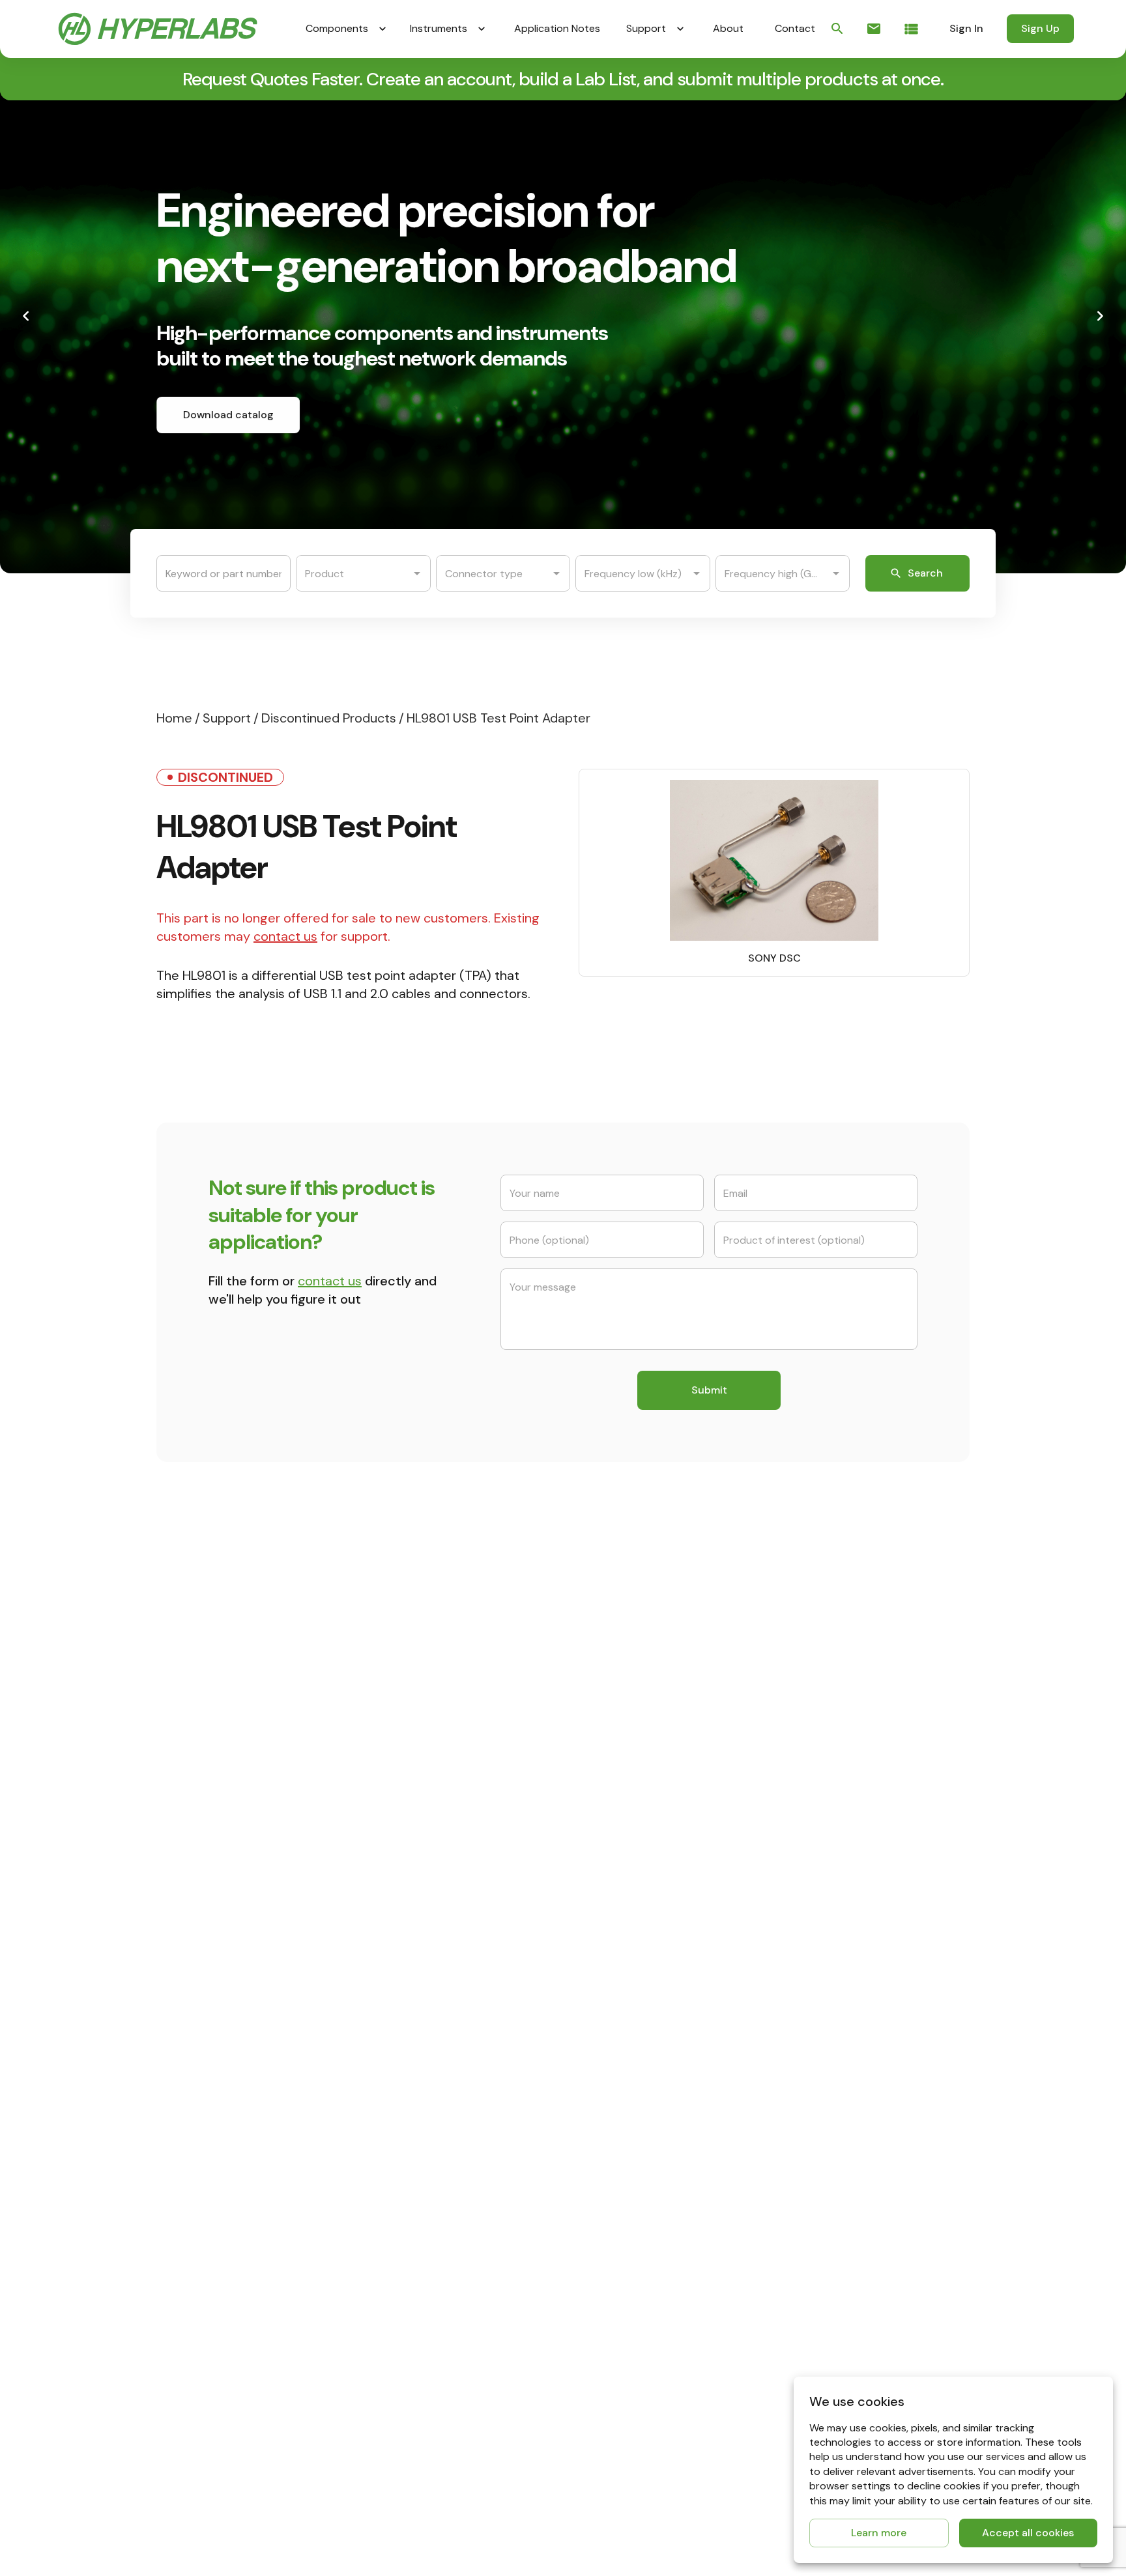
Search (925, 573)
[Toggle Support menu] (680, 29)
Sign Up (1040, 28)
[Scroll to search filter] (837, 29)
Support (646, 28)
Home (174, 718)
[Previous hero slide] (26, 316)
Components (337, 28)
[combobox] (353, 573)
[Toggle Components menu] (383, 29)
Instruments (439, 28)
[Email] (874, 29)
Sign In (966, 28)
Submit (709, 1390)
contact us (285, 936)
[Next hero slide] (1100, 316)
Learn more (879, 2533)
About (728, 28)
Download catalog (228, 415)
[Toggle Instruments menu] (482, 29)
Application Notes (557, 28)
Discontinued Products (329, 718)
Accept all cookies (1028, 2533)
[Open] (417, 573)
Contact (795, 28)
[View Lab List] (911, 29)
